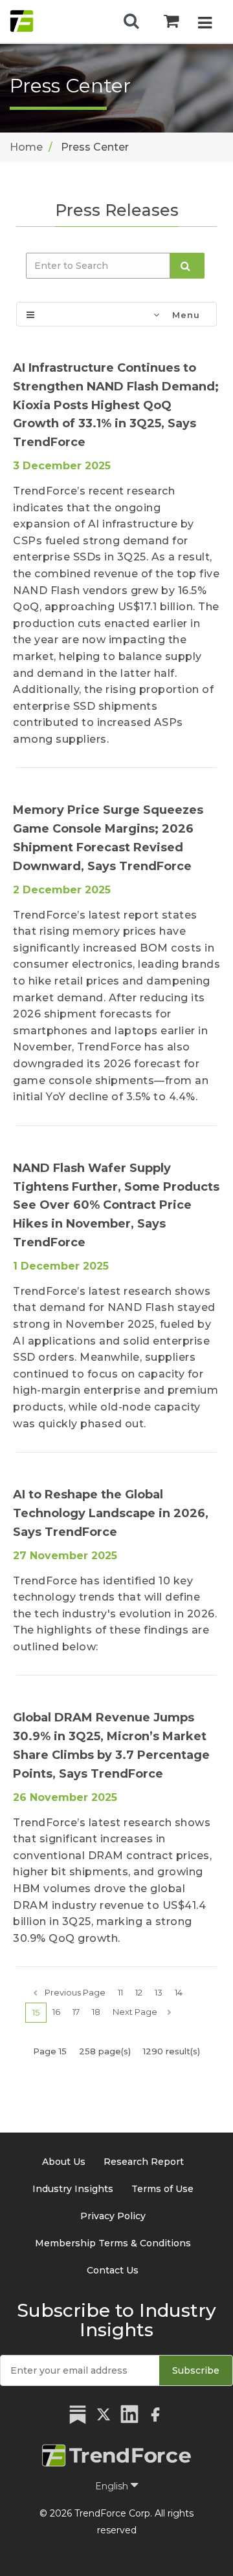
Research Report (144, 2162)
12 (139, 1992)
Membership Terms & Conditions (113, 2243)
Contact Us (113, 2270)
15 (36, 2012)
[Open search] (131, 21)
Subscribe (196, 2370)
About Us (64, 2162)
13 (159, 1992)
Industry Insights (73, 2189)
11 (120, 1992)
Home (26, 147)
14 (179, 1992)
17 (76, 2012)
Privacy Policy (113, 2216)
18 (96, 2012)
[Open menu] (205, 23)
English (113, 2486)
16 (56, 2012)
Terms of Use (162, 2189)
